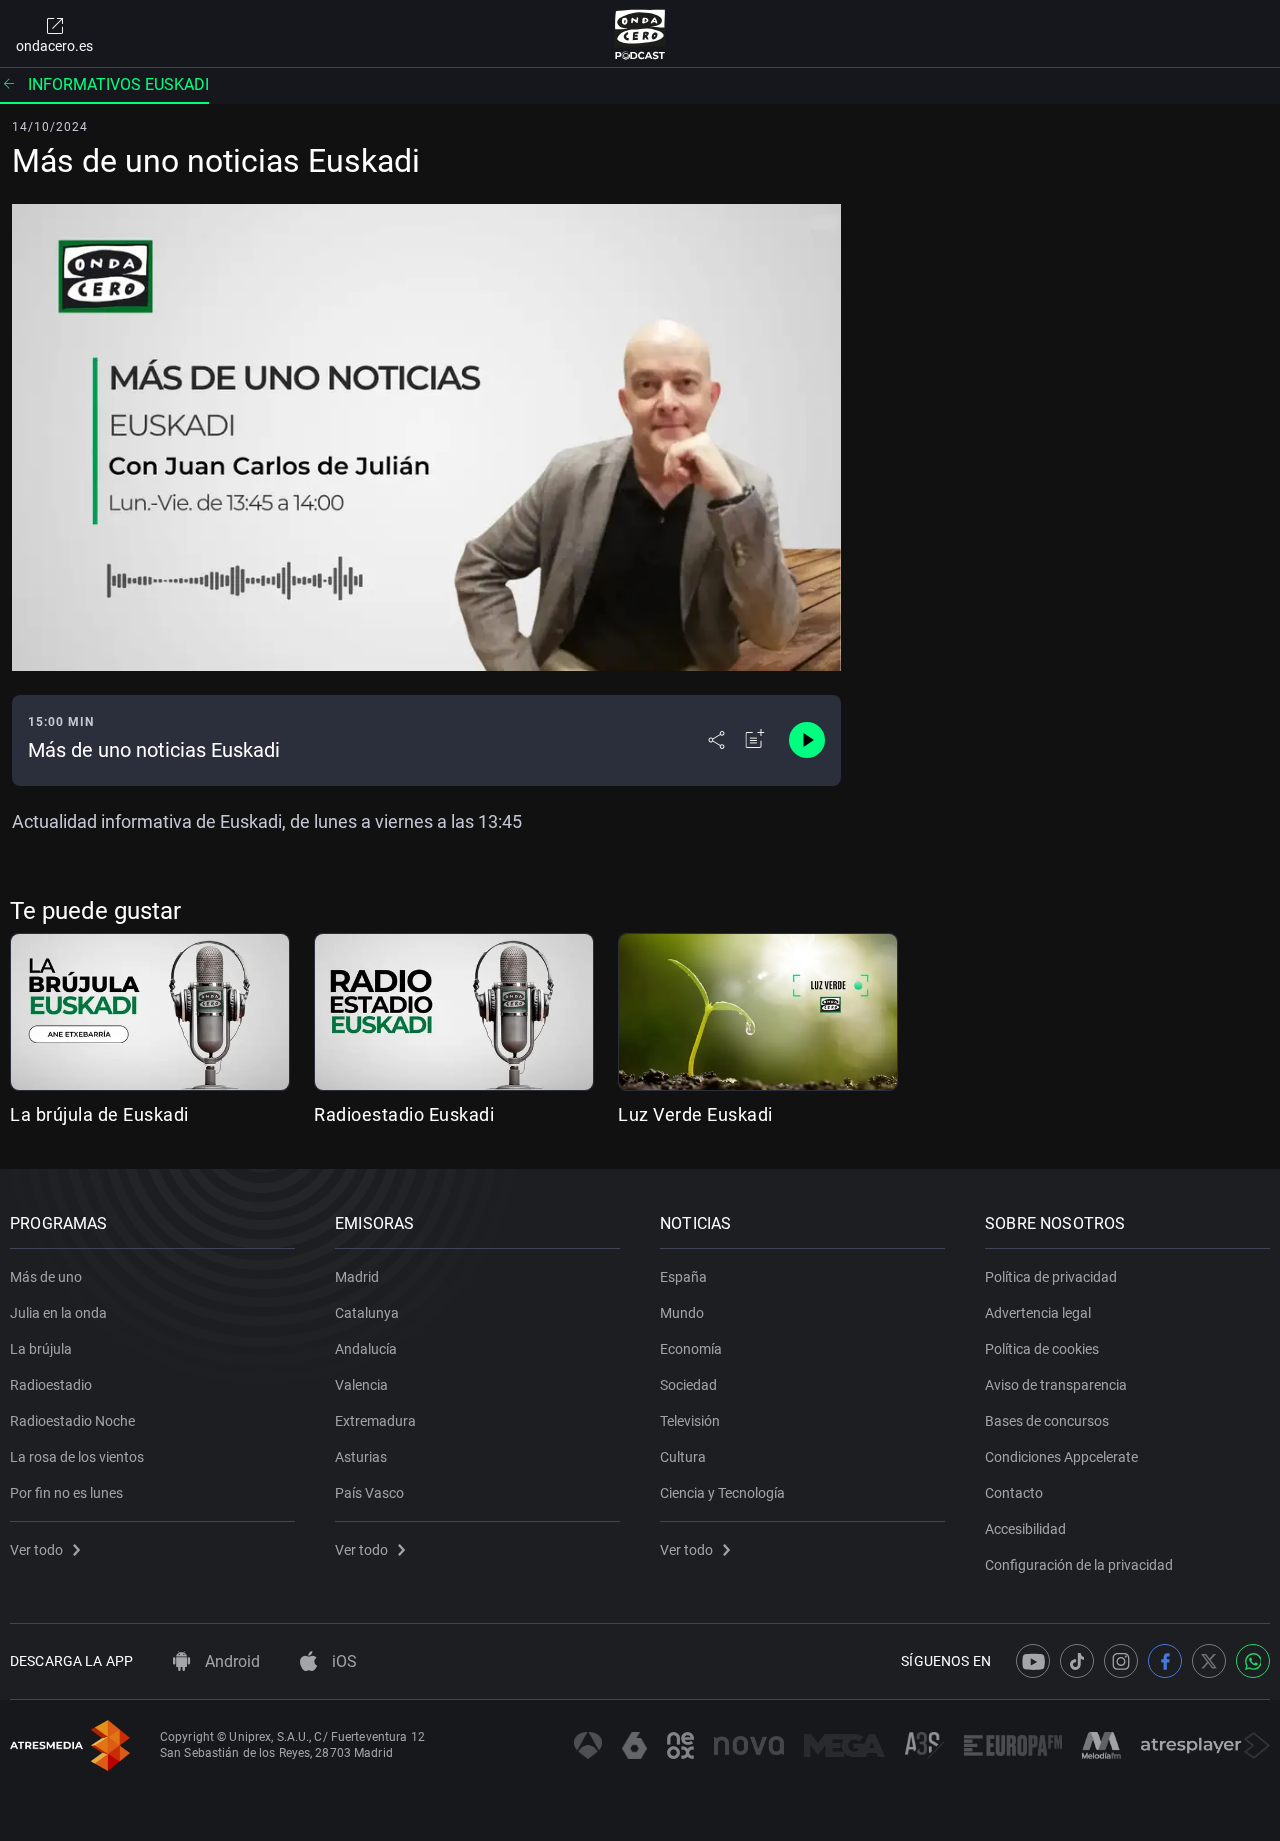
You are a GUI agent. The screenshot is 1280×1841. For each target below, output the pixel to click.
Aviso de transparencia (1056, 1385)
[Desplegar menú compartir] (716, 740)
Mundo (682, 1313)
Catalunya (367, 1313)
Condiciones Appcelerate (1061, 1457)
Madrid (357, 1277)
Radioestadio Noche (72, 1421)
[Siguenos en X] (1209, 1661)
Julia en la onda (58, 1313)
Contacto (1014, 1493)
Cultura (683, 1457)
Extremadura (375, 1421)
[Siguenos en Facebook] (1165, 1661)
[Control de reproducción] (807, 740)
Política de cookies (1042, 1349)
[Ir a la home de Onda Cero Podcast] (640, 34)
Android (230, 1661)
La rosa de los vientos (77, 1457)
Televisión (690, 1421)
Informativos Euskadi (118, 84)
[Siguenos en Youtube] (1033, 1661)
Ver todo (36, 1550)
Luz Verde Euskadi (695, 1114)
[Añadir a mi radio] (755, 740)
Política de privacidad (1051, 1277)
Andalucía (366, 1349)
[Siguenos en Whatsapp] (1253, 1661)
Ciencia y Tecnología (722, 1493)
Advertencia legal (1038, 1313)
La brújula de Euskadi (99, 1114)
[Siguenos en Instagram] (1121, 1661)
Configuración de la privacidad (1079, 1565)
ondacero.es (54, 46)
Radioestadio (51, 1385)
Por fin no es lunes (66, 1493)
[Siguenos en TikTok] (1077, 1661)
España (683, 1277)
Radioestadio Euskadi (404, 1114)
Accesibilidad (1025, 1529)
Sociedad (688, 1385)
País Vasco (369, 1493)
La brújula (41, 1349)
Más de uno (46, 1277)
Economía (691, 1349)
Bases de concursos (1047, 1421)
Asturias (361, 1457)
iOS (342, 1661)
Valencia (361, 1385)
